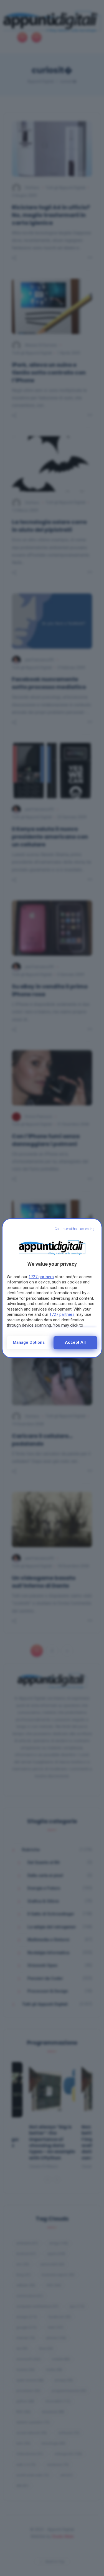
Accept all (75, 1342)
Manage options (29, 1342)
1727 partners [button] (41, 1277)
